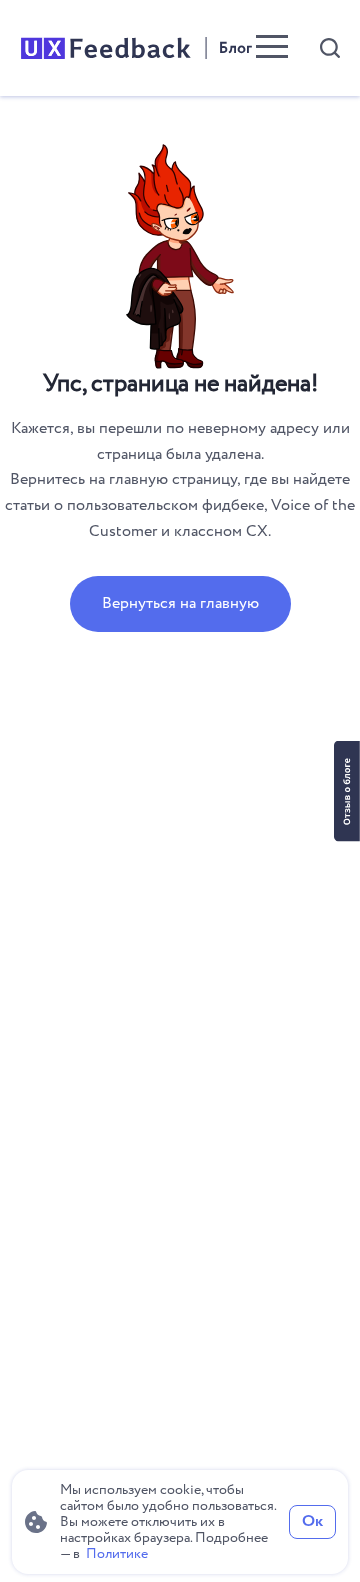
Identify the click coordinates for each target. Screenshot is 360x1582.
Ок (312, 1521)
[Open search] (330, 48)
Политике (117, 1554)
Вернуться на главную (180, 603)
